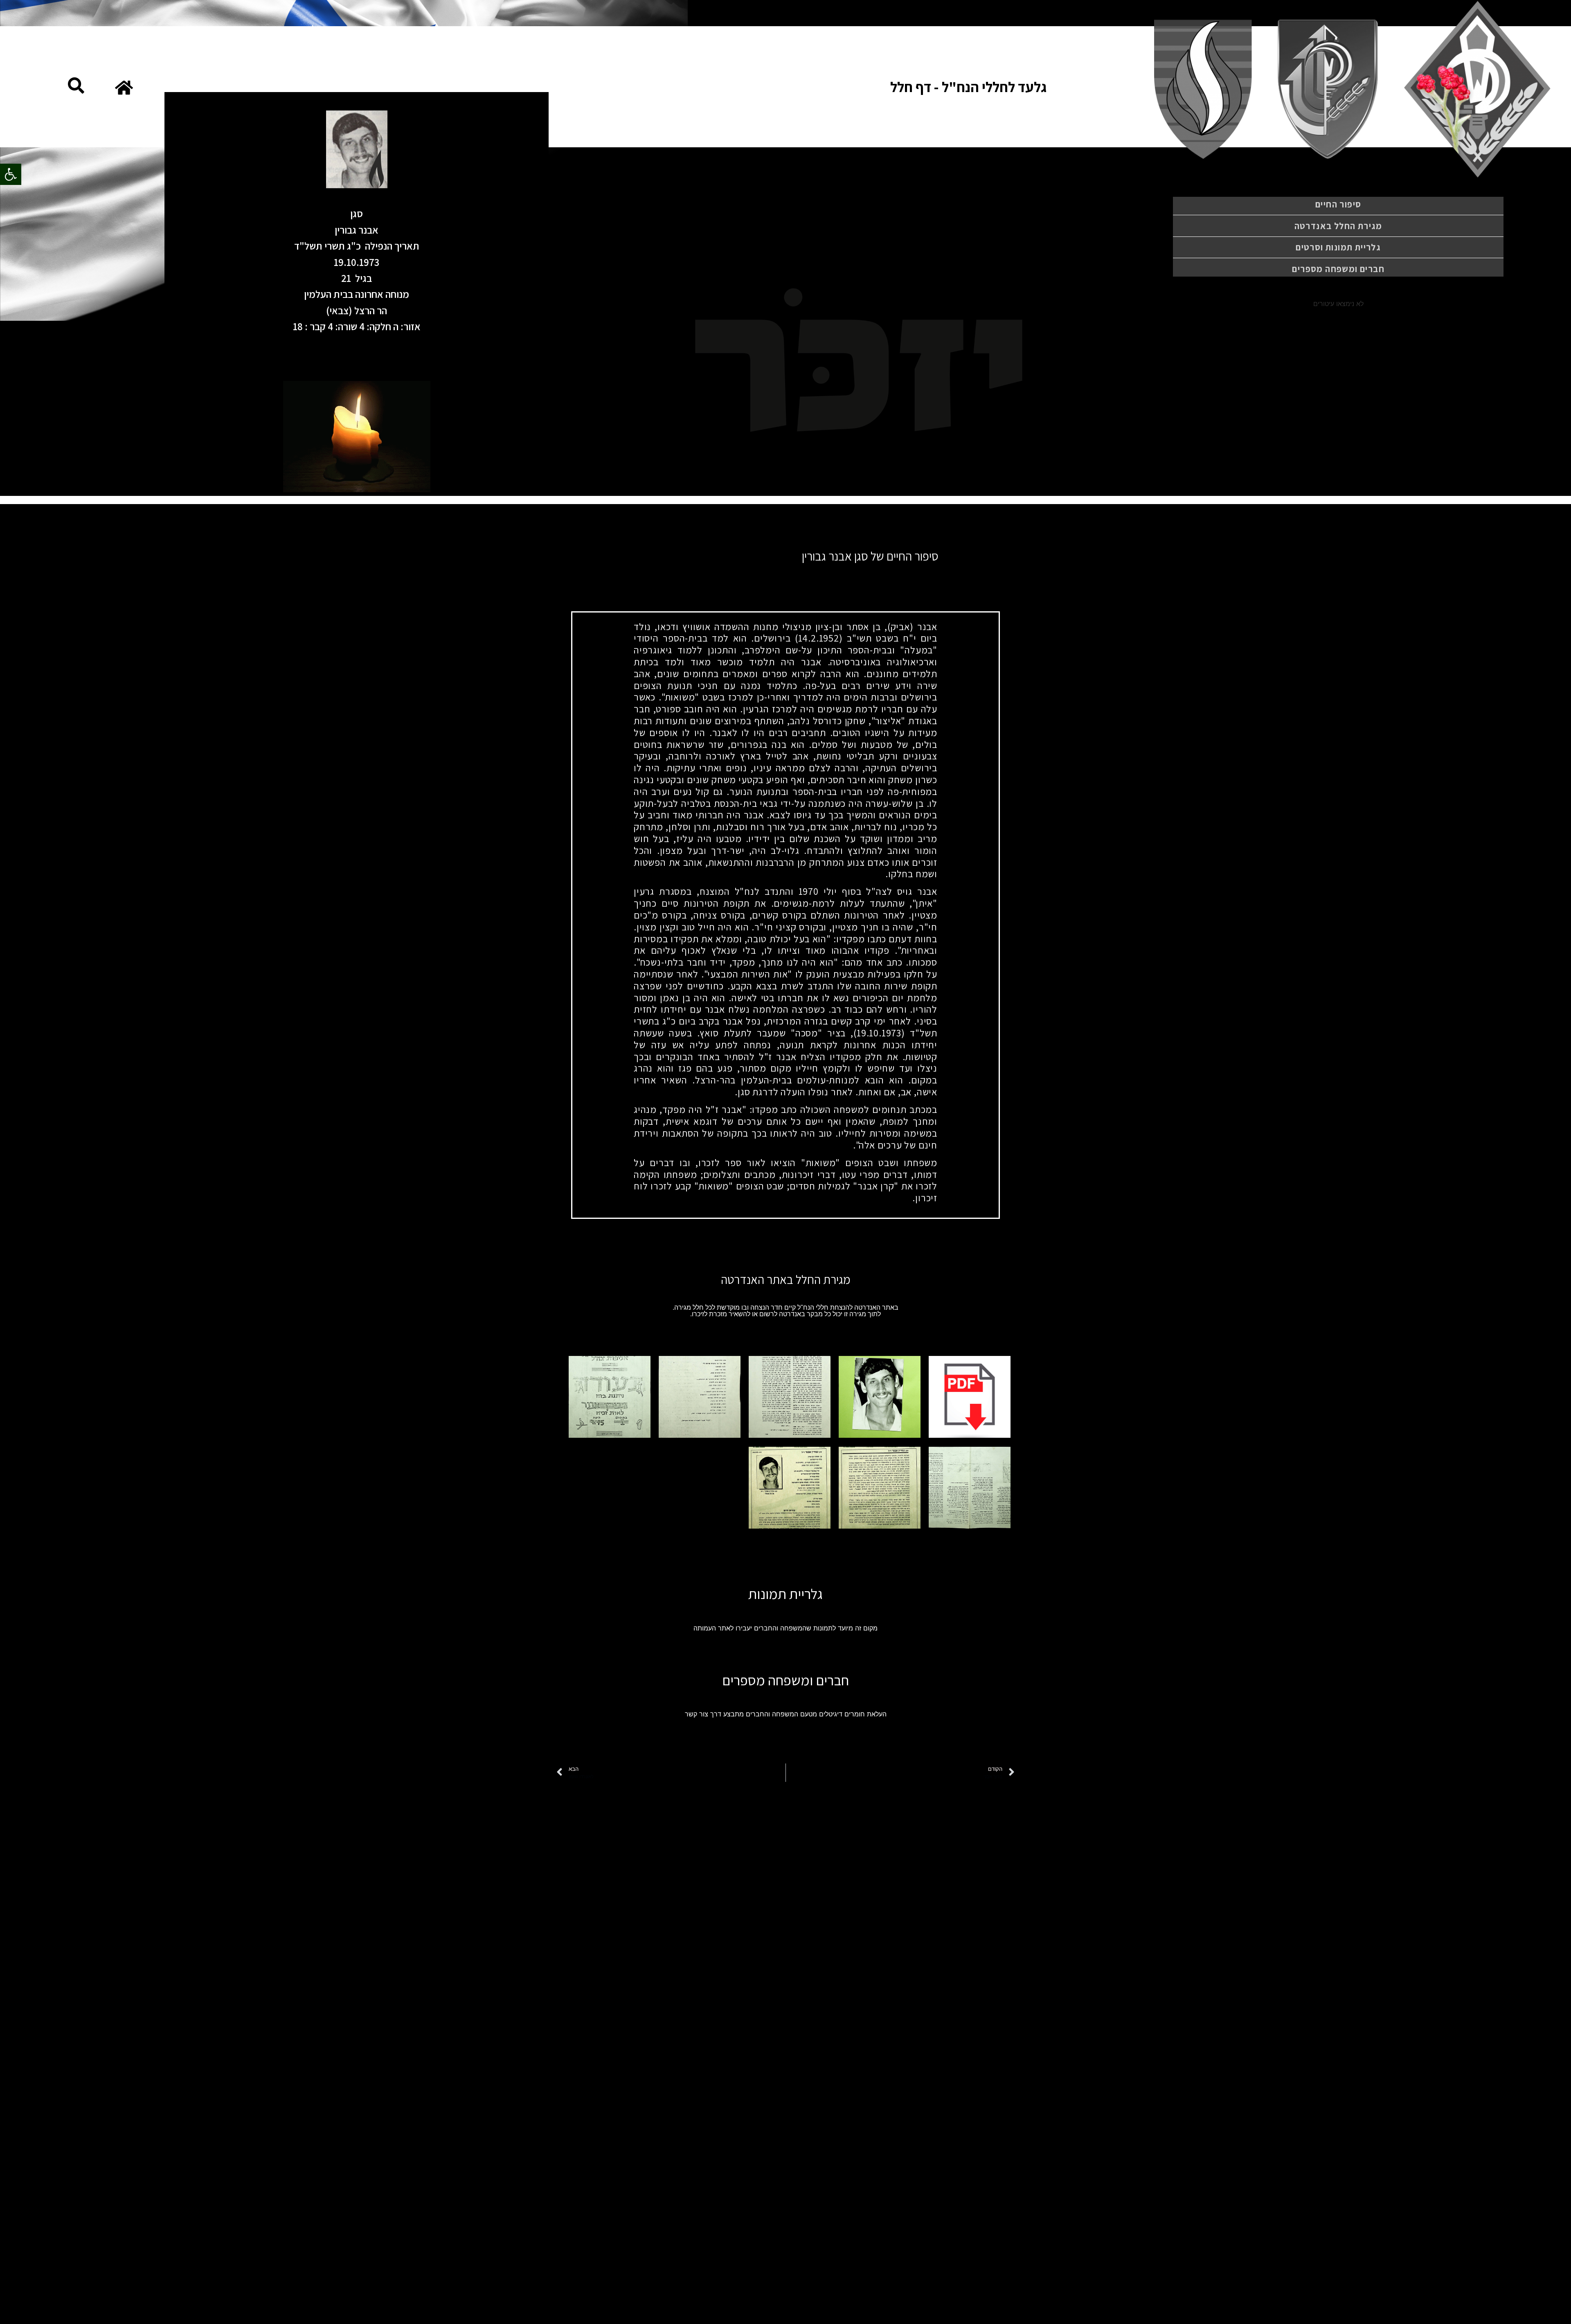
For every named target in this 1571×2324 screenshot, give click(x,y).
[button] (11, 174)
